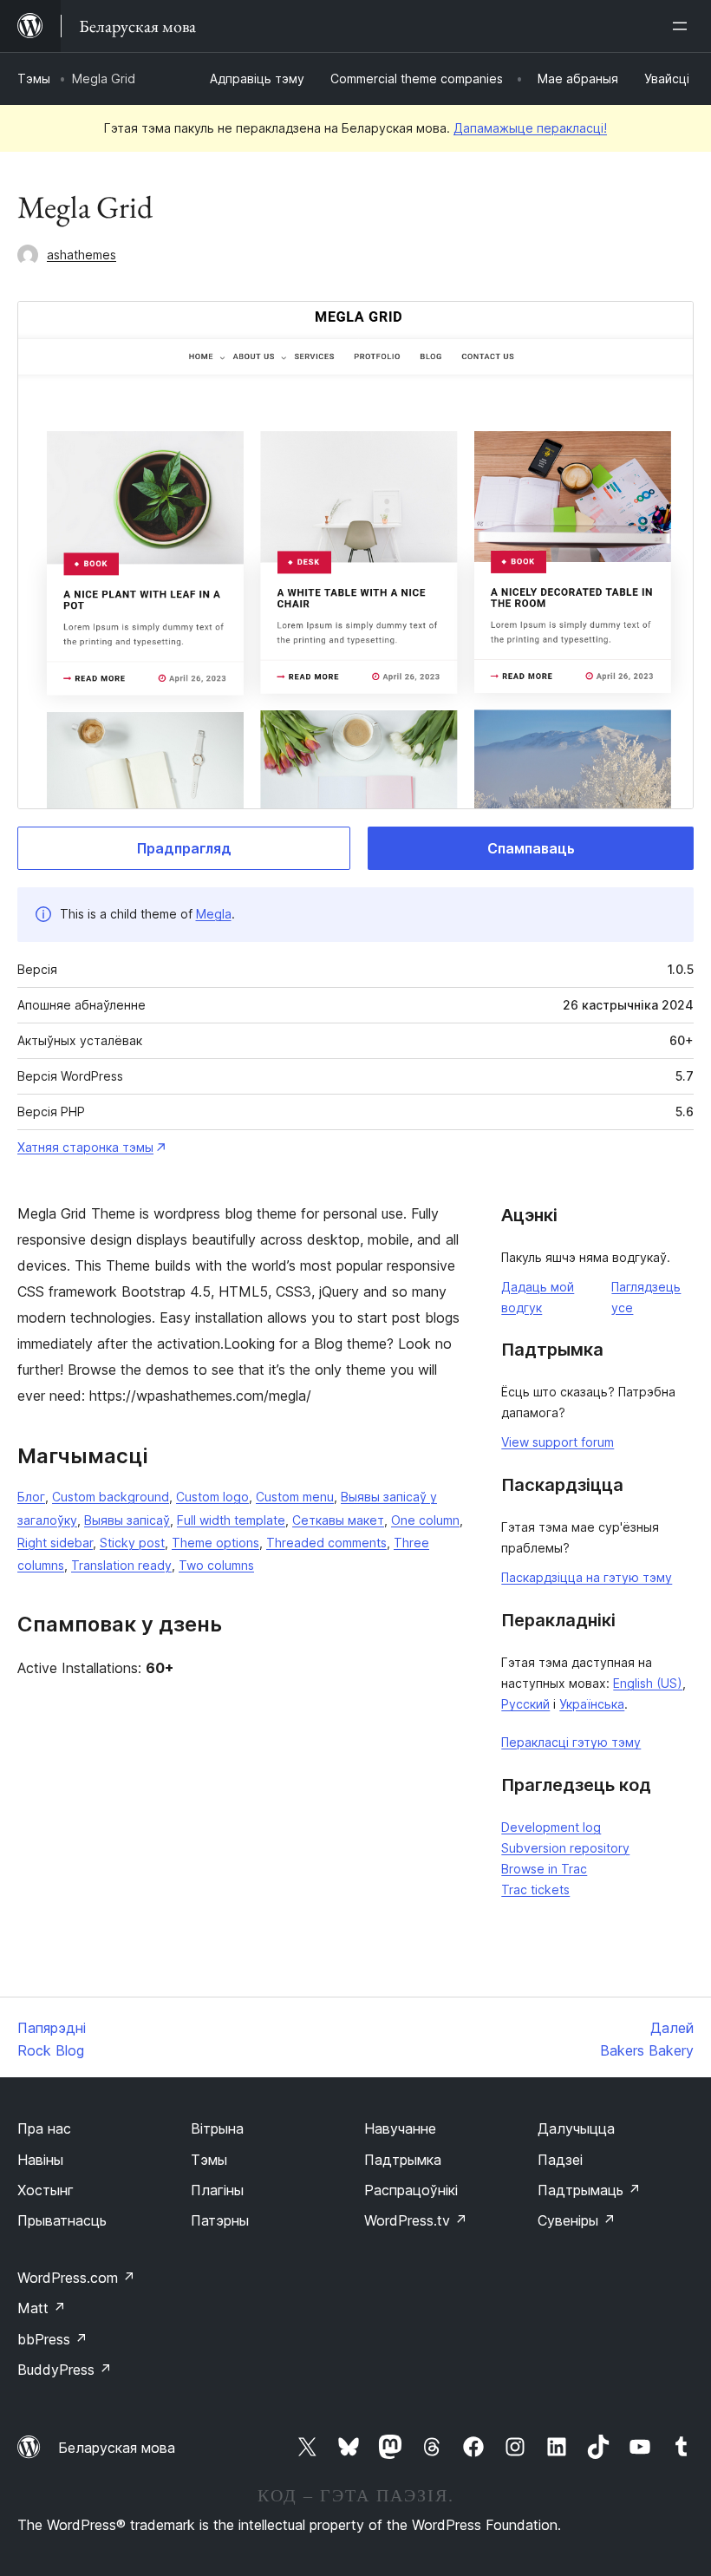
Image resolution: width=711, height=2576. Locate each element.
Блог (31, 1497)
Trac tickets (535, 1890)
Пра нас (44, 2128)
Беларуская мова (117, 2448)
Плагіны (217, 2190)
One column (425, 1520)
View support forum (558, 1442)
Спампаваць (531, 848)
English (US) (648, 1683)
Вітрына (217, 2128)
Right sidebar (55, 1543)
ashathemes (82, 255)
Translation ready (121, 1565)
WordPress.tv (416, 2220)
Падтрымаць (589, 2190)
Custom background (111, 1497)
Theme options (215, 1543)
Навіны (40, 2160)
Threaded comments (326, 1543)
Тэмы (34, 78)
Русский (525, 1704)
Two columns (216, 1565)
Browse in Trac (544, 1869)
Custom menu (295, 1497)
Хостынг (46, 2190)
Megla (214, 914)
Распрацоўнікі (411, 2190)
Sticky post (132, 1543)
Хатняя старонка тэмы (85, 1147)
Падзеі (560, 2160)
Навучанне (400, 2128)
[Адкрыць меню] (683, 26)
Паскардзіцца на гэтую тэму (587, 1577)
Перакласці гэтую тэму (571, 1742)
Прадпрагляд (184, 848)
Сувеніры (577, 2220)
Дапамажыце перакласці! (530, 128)
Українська (592, 1704)
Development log (551, 1827)
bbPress (52, 2339)
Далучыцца (576, 2128)
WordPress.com (76, 2278)
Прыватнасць (62, 2220)
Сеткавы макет (338, 1520)
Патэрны (220, 2220)
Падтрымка (403, 2160)
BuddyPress (65, 2370)
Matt (42, 2308)
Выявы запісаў (127, 1520)
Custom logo (212, 1497)
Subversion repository (565, 1848)
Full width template (231, 1520)
